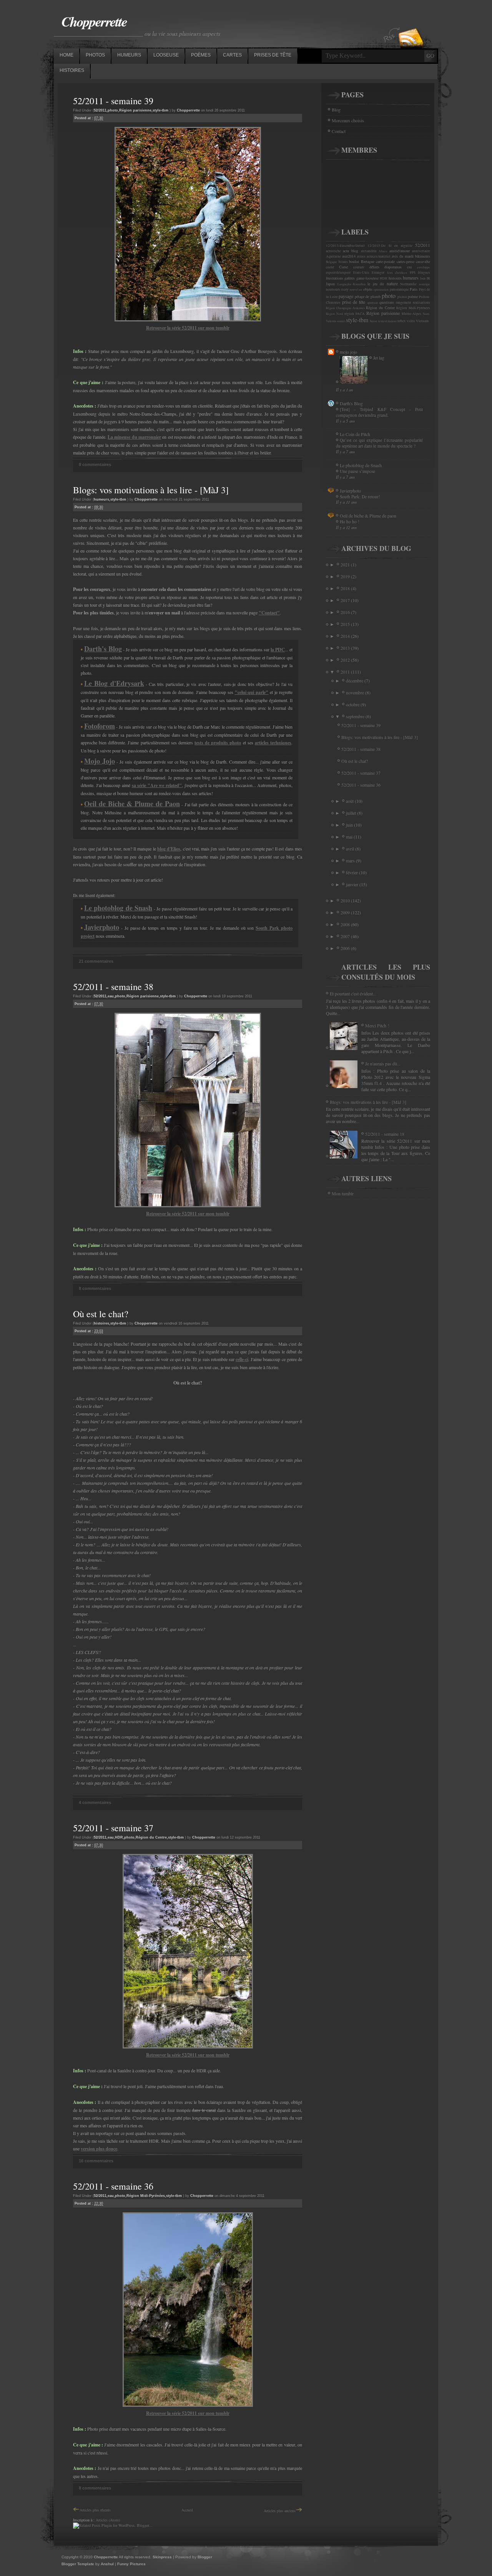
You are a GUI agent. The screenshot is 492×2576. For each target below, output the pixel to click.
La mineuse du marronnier (134, 437)
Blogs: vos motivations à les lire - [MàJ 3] (151, 490)
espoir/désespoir (338, 273)
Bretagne (368, 261)
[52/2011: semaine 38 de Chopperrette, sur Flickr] (188, 1206)
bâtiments (423, 256)
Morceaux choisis (348, 120)
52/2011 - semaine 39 (113, 101)
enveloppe (424, 267)
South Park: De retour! (360, 497)
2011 (346, 672)
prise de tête (354, 302)
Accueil (187, 2510)
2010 (346, 900)
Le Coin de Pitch (355, 434)
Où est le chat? (101, 1314)
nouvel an (356, 290)
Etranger (378, 273)
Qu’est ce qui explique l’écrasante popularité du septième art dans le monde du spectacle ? (379, 443)
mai (350, 837)
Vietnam (422, 321)
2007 (346, 936)
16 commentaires (96, 2161)
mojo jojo (348, 352)
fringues (424, 273)
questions (387, 302)
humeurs (101, 499)
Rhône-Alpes (411, 314)
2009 (346, 912)
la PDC (278, 650)
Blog (336, 110)
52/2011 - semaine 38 (113, 987)
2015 (346, 624)
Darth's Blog (351, 403)
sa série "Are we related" (157, 785)
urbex (402, 321)
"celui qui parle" (252, 692)
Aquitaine (333, 256)
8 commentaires (95, 464)
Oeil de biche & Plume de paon (368, 516)
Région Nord (334, 314)
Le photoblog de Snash (361, 465)
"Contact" (269, 613)
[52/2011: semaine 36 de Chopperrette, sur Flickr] (188, 2405)
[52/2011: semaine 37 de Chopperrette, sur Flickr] (188, 2047)
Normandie (408, 284)
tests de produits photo (218, 743)
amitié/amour (400, 251)
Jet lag (379, 358)
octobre (353, 704)
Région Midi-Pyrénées (146, 2196)
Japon (330, 284)
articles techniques (273, 743)
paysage (346, 296)
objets (368, 289)
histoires (101, 1323)
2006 (346, 948)
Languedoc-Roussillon (352, 284)
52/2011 (100, 110)
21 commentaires (96, 961)
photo (113, 110)
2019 (346, 576)
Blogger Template (78, 2564)
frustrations (335, 278)
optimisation (381, 290)
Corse (343, 267)
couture (359, 267)
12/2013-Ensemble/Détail (345, 246)
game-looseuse (367, 278)
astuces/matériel (379, 256)
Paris (414, 289)
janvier (353, 884)
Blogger (205, 2557)
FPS (413, 273)
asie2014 (349, 256)
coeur (330, 267)
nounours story (337, 290)
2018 (346, 588)
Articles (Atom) (108, 2520)
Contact (339, 131)
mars (351, 860)
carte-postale (385, 261)
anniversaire (421, 251)
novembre (356, 692)
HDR (119, 1837)
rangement (404, 303)
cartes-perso (406, 261)
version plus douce (99, 2149)
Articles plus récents (95, 2510)
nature (392, 283)
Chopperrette (94, 21)
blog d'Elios (169, 849)
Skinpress (162, 2557)
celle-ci (242, 1359)
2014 (346, 636)
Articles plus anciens (280, 2511)
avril (351, 849)
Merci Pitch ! (377, 1025)
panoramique (399, 290)
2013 (346, 648)
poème (413, 296)
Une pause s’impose (357, 471)
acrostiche (333, 251)
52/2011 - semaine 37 (113, 1828)
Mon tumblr (343, 1193)
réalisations (421, 303)
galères (350, 278)
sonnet (341, 321)
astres (361, 256)
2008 (346, 924)
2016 (346, 612)
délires (374, 267)
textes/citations (387, 321)
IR (428, 278)
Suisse (374, 321)
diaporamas (393, 267)
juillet (352, 813)
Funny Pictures (131, 2564)
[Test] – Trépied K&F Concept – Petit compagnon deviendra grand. (379, 412)
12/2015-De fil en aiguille (390, 246)
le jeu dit (376, 284)
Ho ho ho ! (350, 522)
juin (350, 825)
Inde (423, 278)
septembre (356, 716)
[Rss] (411, 24)
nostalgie (425, 284)
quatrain (373, 303)
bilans (343, 262)
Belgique (332, 262)
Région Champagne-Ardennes (345, 308)
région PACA (355, 314)
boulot (354, 261)
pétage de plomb (368, 296)
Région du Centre (151, 1837)
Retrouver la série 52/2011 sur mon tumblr (188, 328)
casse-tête (423, 261)
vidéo (411, 321)
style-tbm (160, 110)
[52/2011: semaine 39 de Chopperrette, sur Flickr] (188, 320)
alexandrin (369, 251)
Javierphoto (350, 491)
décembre (355, 681)
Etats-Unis (361, 273)
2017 (346, 600)
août (350, 801)
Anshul (107, 2564)
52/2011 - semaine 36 (113, 2186)
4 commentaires (95, 1802)
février (352, 872)
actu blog (351, 251)
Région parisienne (135, 110)
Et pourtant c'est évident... (353, 993)
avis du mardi (403, 256)
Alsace (383, 251)
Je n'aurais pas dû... (383, 1063)
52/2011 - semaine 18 (385, 1134)
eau (111, 996)
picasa (402, 297)
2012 (346, 660)
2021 (346, 564)
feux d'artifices (397, 273)
